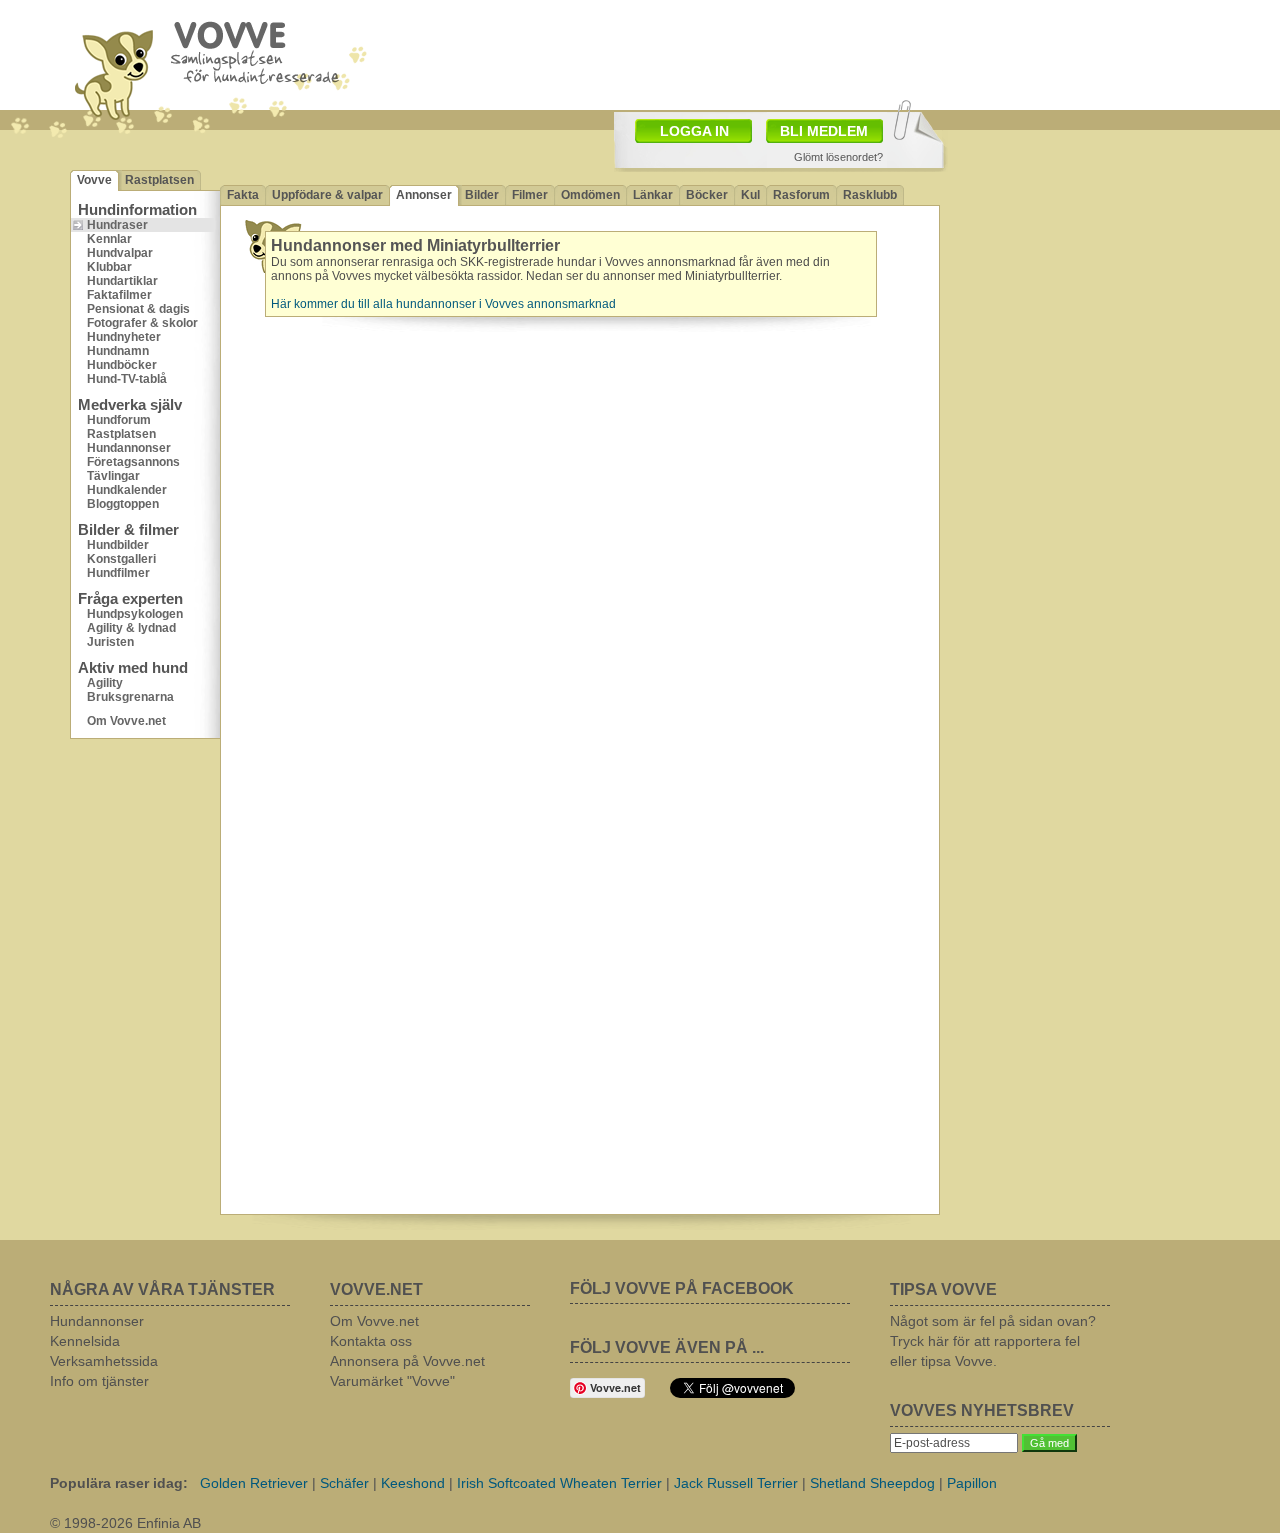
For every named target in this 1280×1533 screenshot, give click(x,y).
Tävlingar (113, 476)
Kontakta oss (371, 1341)
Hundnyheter (124, 337)
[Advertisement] (1075, 265)
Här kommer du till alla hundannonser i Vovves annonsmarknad (443, 304)
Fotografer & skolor (142, 323)
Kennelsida (85, 1341)
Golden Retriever (254, 1483)
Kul (750, 195)
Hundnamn (118, 351)
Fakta (243, 195)
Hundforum (119, 420)
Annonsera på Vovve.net (407, 1361)
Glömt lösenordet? (838, 157)
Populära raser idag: (119, 1483)
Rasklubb (870, 195)
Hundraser (117, 225)
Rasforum (801, 195)
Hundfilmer (118, 573)
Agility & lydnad (131, 628)
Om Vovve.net (126, 721)
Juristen (110, 642)
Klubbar (109, 267)
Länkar (653, 195)
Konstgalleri (121, 559)
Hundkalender (127, 490)
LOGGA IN (694, 131)
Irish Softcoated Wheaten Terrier (559, 1483)
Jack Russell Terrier (736, 1483)
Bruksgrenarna (130, 697)
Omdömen (590, 195)
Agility (105, 683)
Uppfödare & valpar (327, 195)
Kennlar (109, 239)
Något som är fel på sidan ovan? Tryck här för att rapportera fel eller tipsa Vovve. (993, 1341)
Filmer (530, 195)
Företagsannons (133, 462)
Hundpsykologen (135, 614)
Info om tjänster (99, 1381)
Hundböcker (122, 365)
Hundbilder (118, 545)
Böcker (707, 195)
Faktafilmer (119, 295)
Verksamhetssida (104, 1361)
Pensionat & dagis (138, 309)
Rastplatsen (159, 180)
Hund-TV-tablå (127, 379)
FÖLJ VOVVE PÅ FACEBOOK (682, 1288)
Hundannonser (129, 448)
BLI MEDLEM (824, 131)
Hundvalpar (120, 253)
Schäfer (344, 1483)
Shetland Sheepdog (872, 1483)
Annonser (424, 195)
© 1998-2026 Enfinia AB (125, 1523)
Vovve (94, 180)
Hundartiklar (122, 281)
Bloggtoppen (123, 504)
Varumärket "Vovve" (392, 1381)
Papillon (972, 1483)
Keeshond (413, 1483)
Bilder (482, 195)
